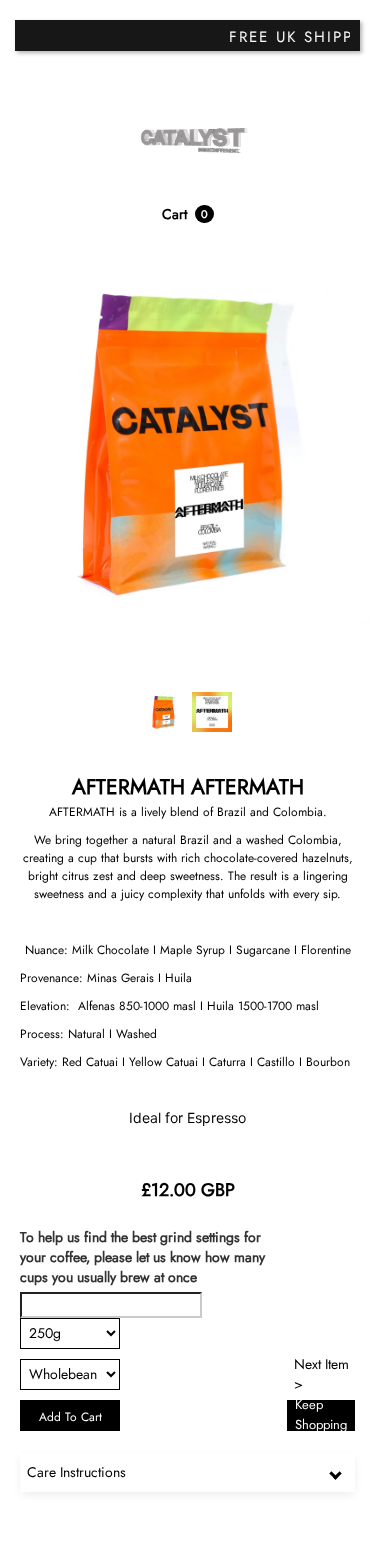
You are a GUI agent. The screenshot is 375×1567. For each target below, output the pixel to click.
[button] (188, 214)
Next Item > (321, 1374)
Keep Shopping (321, 1415)
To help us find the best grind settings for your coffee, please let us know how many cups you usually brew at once (142, 1257)
